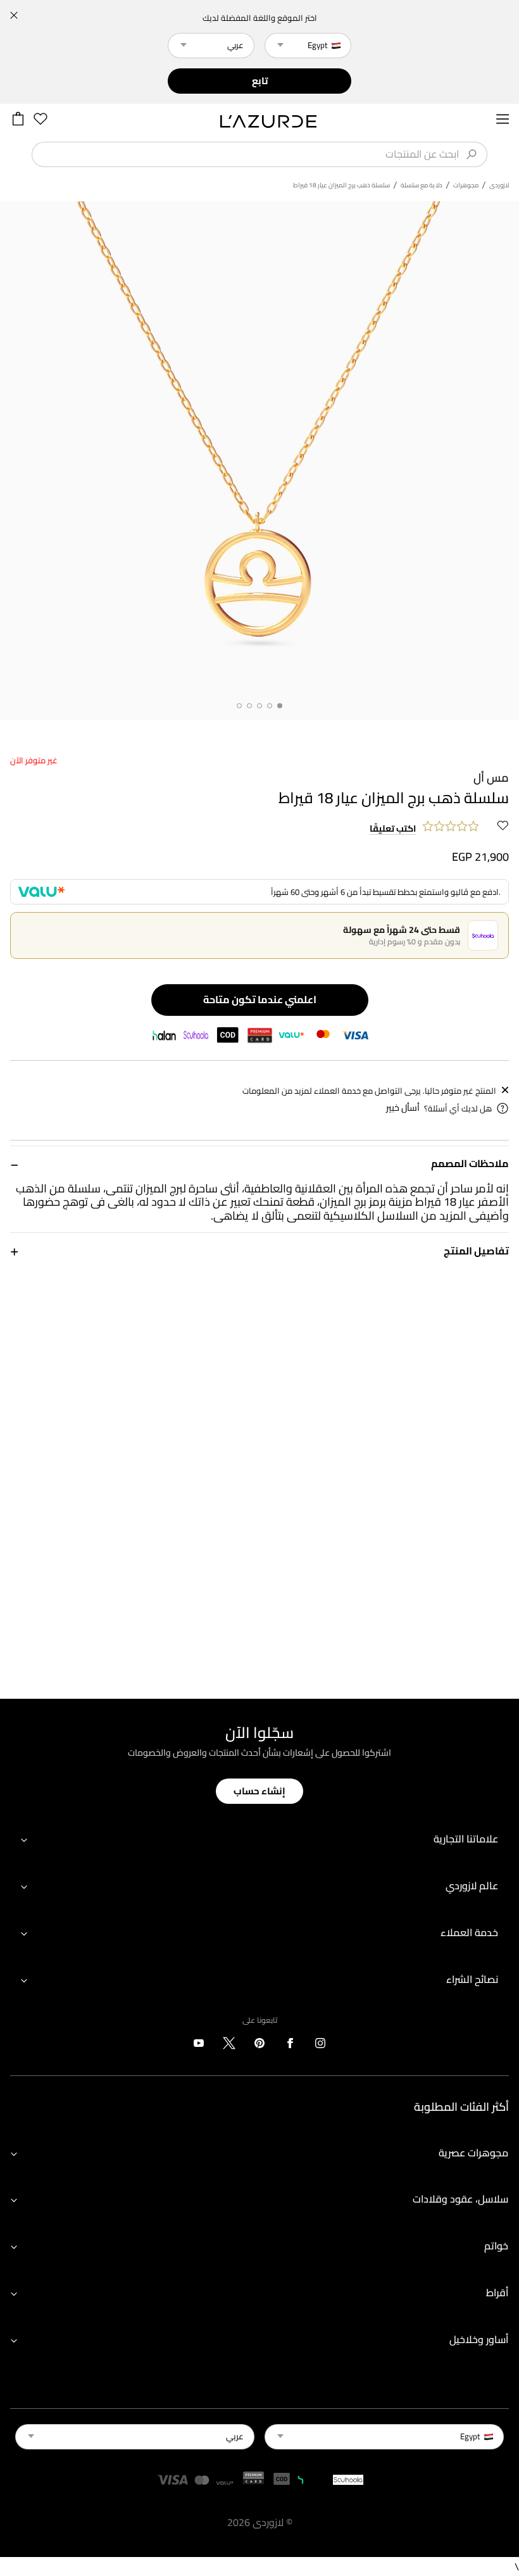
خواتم (496, 2246)
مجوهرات (466, 185)
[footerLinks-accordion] (259, 1840)
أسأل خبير (403, 1108)
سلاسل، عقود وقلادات (460, 2199)
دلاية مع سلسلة (422, 185)
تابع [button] (260, 81)
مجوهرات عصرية (473, 2153)
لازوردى (499, 185)
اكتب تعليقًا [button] (393, 829)
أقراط (497, 2292)
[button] (259, 1164)
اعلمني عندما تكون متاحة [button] (260, 999)
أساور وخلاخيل (479, 2339)
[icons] (320, 2046)
